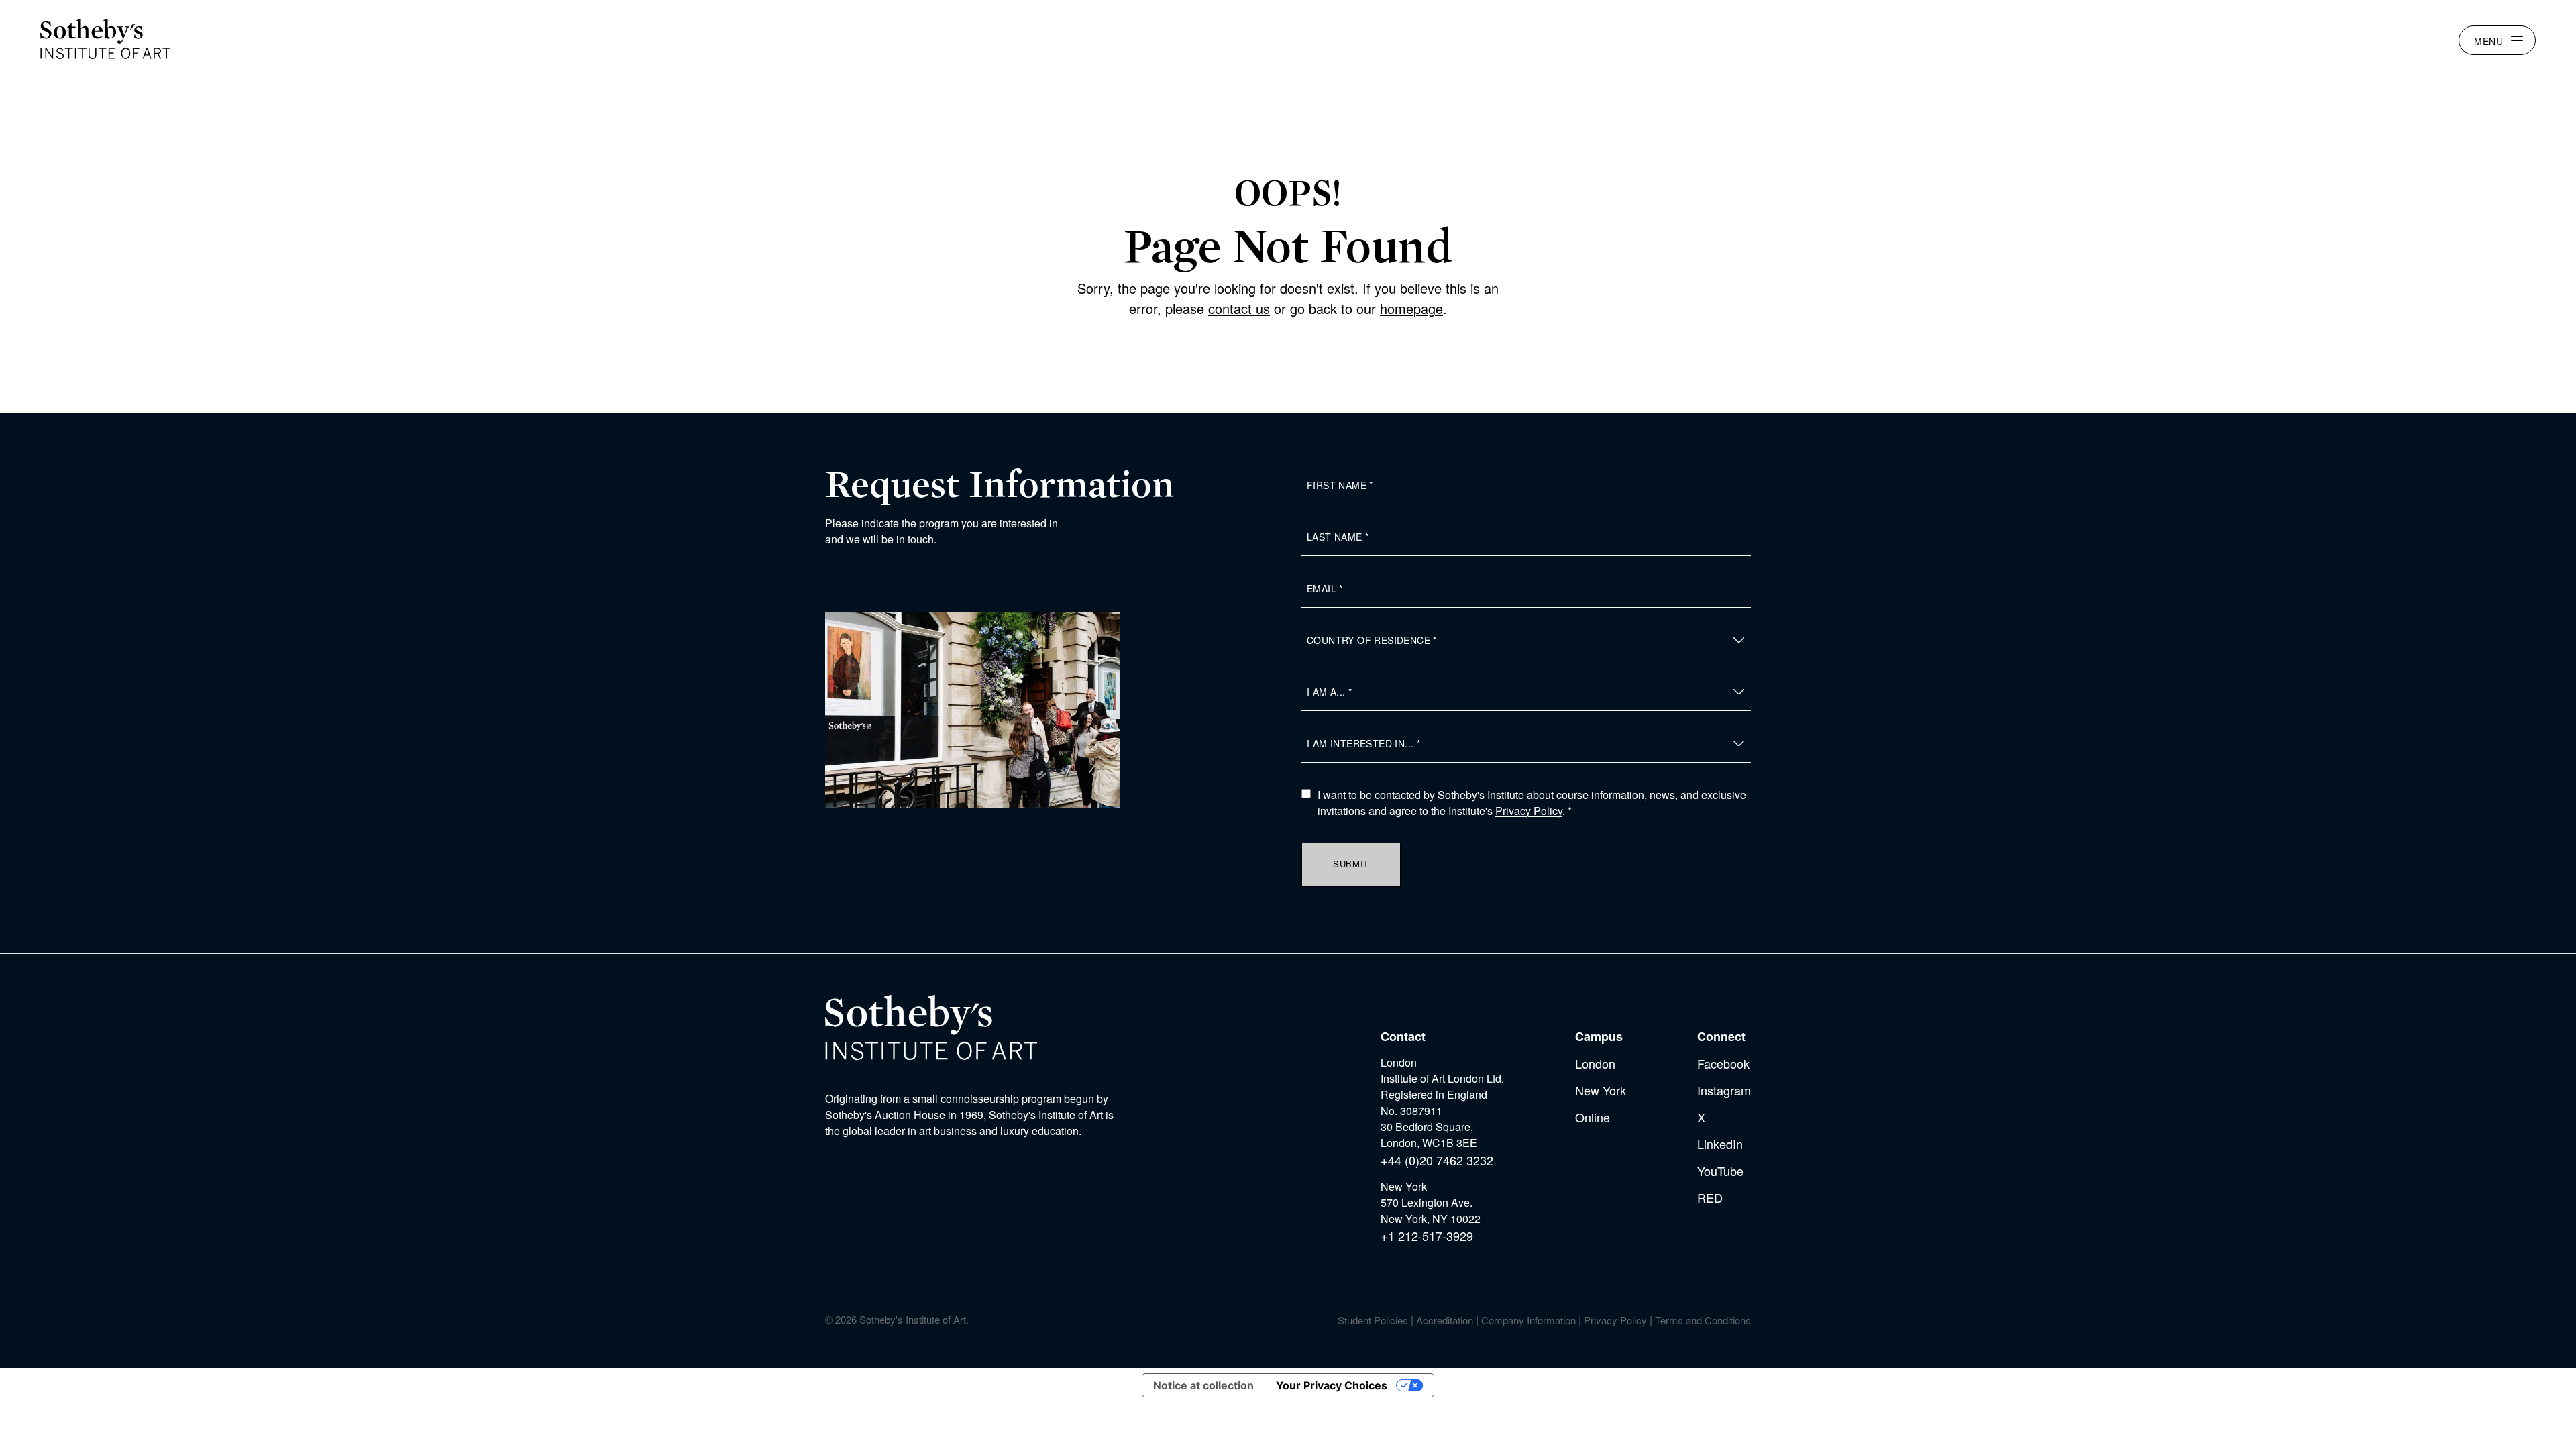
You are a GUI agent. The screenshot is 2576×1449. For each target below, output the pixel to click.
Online (1593, 1117)
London (1595, 1063)
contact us (1239, 308)
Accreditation (1445, 1320)
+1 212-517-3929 (1427, 1236)
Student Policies (1373, 1320)
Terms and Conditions (1703, 1320)
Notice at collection (1203, 1385)
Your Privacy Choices (1332, 1385)
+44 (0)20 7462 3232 (1437, 1160)
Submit (1351, 864)
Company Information (1528, 1320)
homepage (1411, 308)
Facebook (1723, 1063)
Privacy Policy (1529, 811)
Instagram (1724, 1090)
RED (1710, 1197)
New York (1601, 1090)
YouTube (1720, 1171)
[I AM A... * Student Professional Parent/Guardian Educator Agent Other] (1526, 692)
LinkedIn (1720, 1144)
